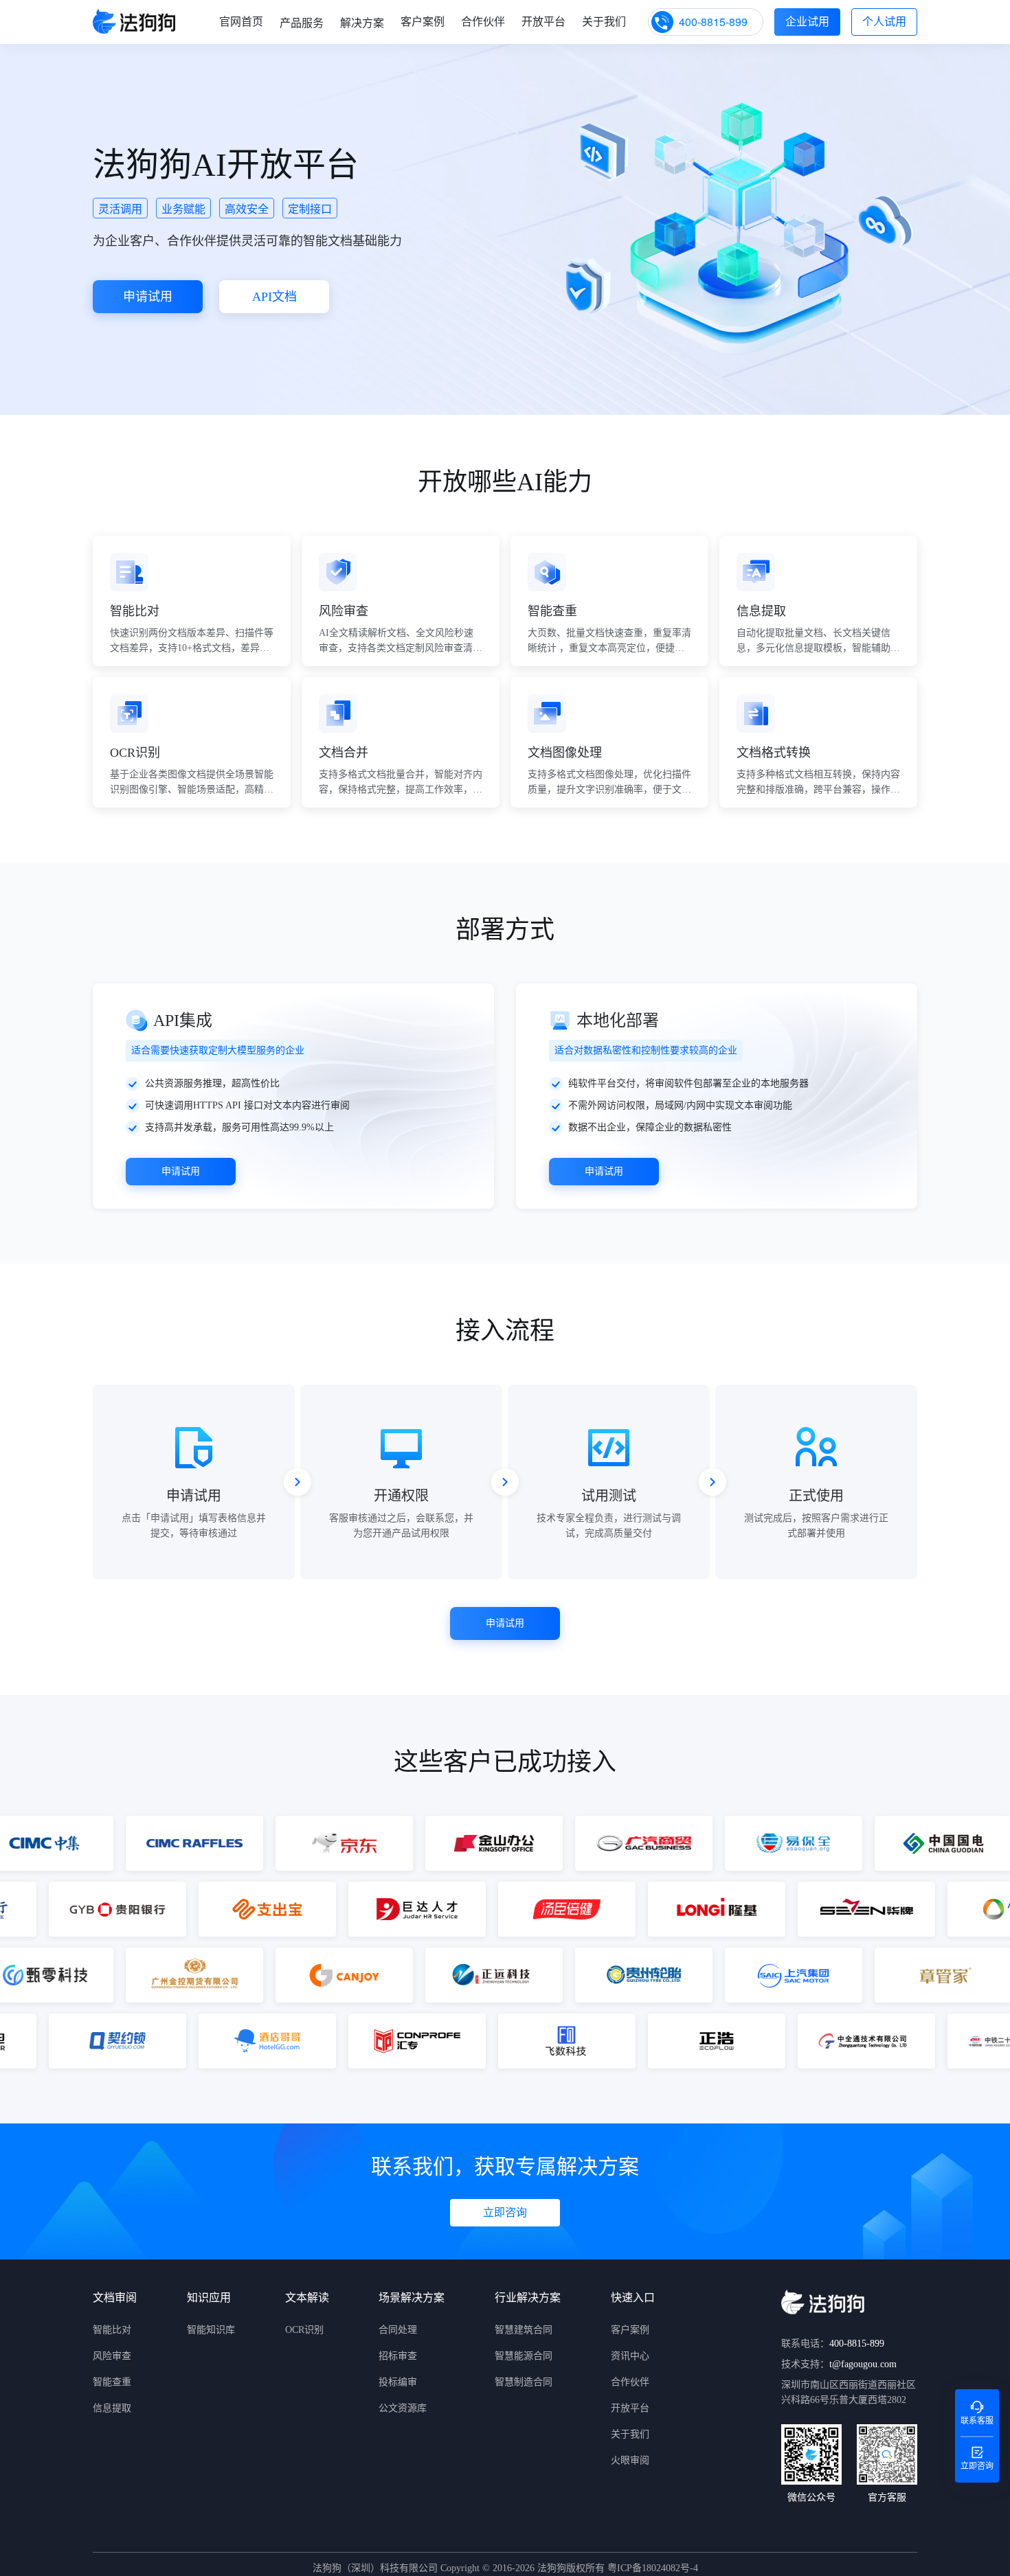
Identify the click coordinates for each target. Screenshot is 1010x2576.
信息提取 (112, 2408)
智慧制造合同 (524, 2382)
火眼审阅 (630, 2460)
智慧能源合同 (524, 2356)
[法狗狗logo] (134, 22)
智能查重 (112, 2382)
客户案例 (423, 22)
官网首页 (241, 22)
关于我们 (604, 22)
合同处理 (398, 2330)
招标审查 (398, 2356)
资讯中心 (630, 2356)
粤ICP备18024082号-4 (651, 2568)
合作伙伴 (483, 22)
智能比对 (112, 2330)
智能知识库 (211, 2330)
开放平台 (543, 22)
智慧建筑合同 (524, 2330)
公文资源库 (403, 2408)
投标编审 (398, 2382)
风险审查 (112, 2356)
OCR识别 (304, 2330)
